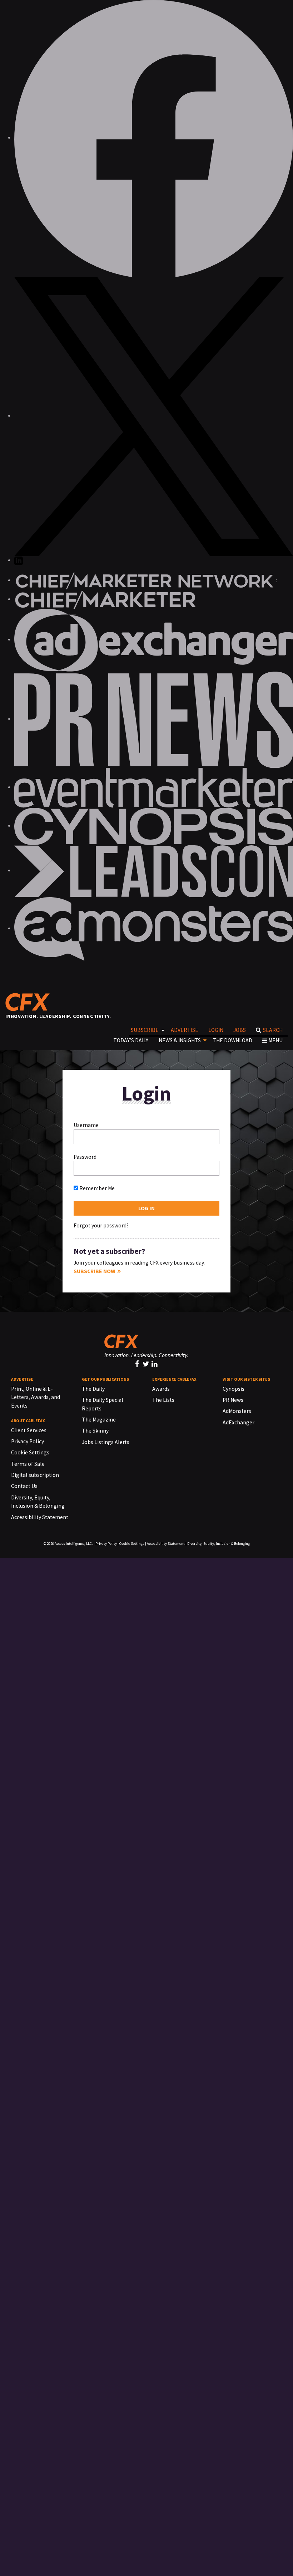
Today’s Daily (131, 1040)
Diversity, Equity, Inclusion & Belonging (218, 1544)
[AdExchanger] (154, 640)
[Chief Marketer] (105, 599)
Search (273, 1030)
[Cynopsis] (154, 826)
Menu (275, 1040)
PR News (233, 1400)
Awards (161, 1389)
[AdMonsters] (154, 928)
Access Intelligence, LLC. (74, 1544)
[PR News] (154, 719)
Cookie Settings (30, 1452)
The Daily (93, 1389)
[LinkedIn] (155, 1364)
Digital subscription (35, 1475)
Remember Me (96, 1188)
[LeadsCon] (154, 871)
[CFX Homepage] (30, 1002)
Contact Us (24, 1486)
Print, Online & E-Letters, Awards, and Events (36, 1397)
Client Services (29, 1430)
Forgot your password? (101, 1225)
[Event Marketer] (154, 787)
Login (216, 1030)
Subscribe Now (95, 1271)
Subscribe (145, 1030)
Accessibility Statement (40, 1517)
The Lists (163, 1400)
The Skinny (95, 1431)
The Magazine (99, 1420)
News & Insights (180, 1040)
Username (86, 1125)
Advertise (185, 1030)
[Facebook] (138, 1364)
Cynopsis (234, 1389)
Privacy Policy (28, 1441)
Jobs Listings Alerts (106, 1442)
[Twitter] (147, 1364)
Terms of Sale (28, 1464)
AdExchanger (239, 1422)
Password (85, 1157)
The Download (232, 1040)
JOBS (240, 1030)
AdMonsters (237, 1411)
